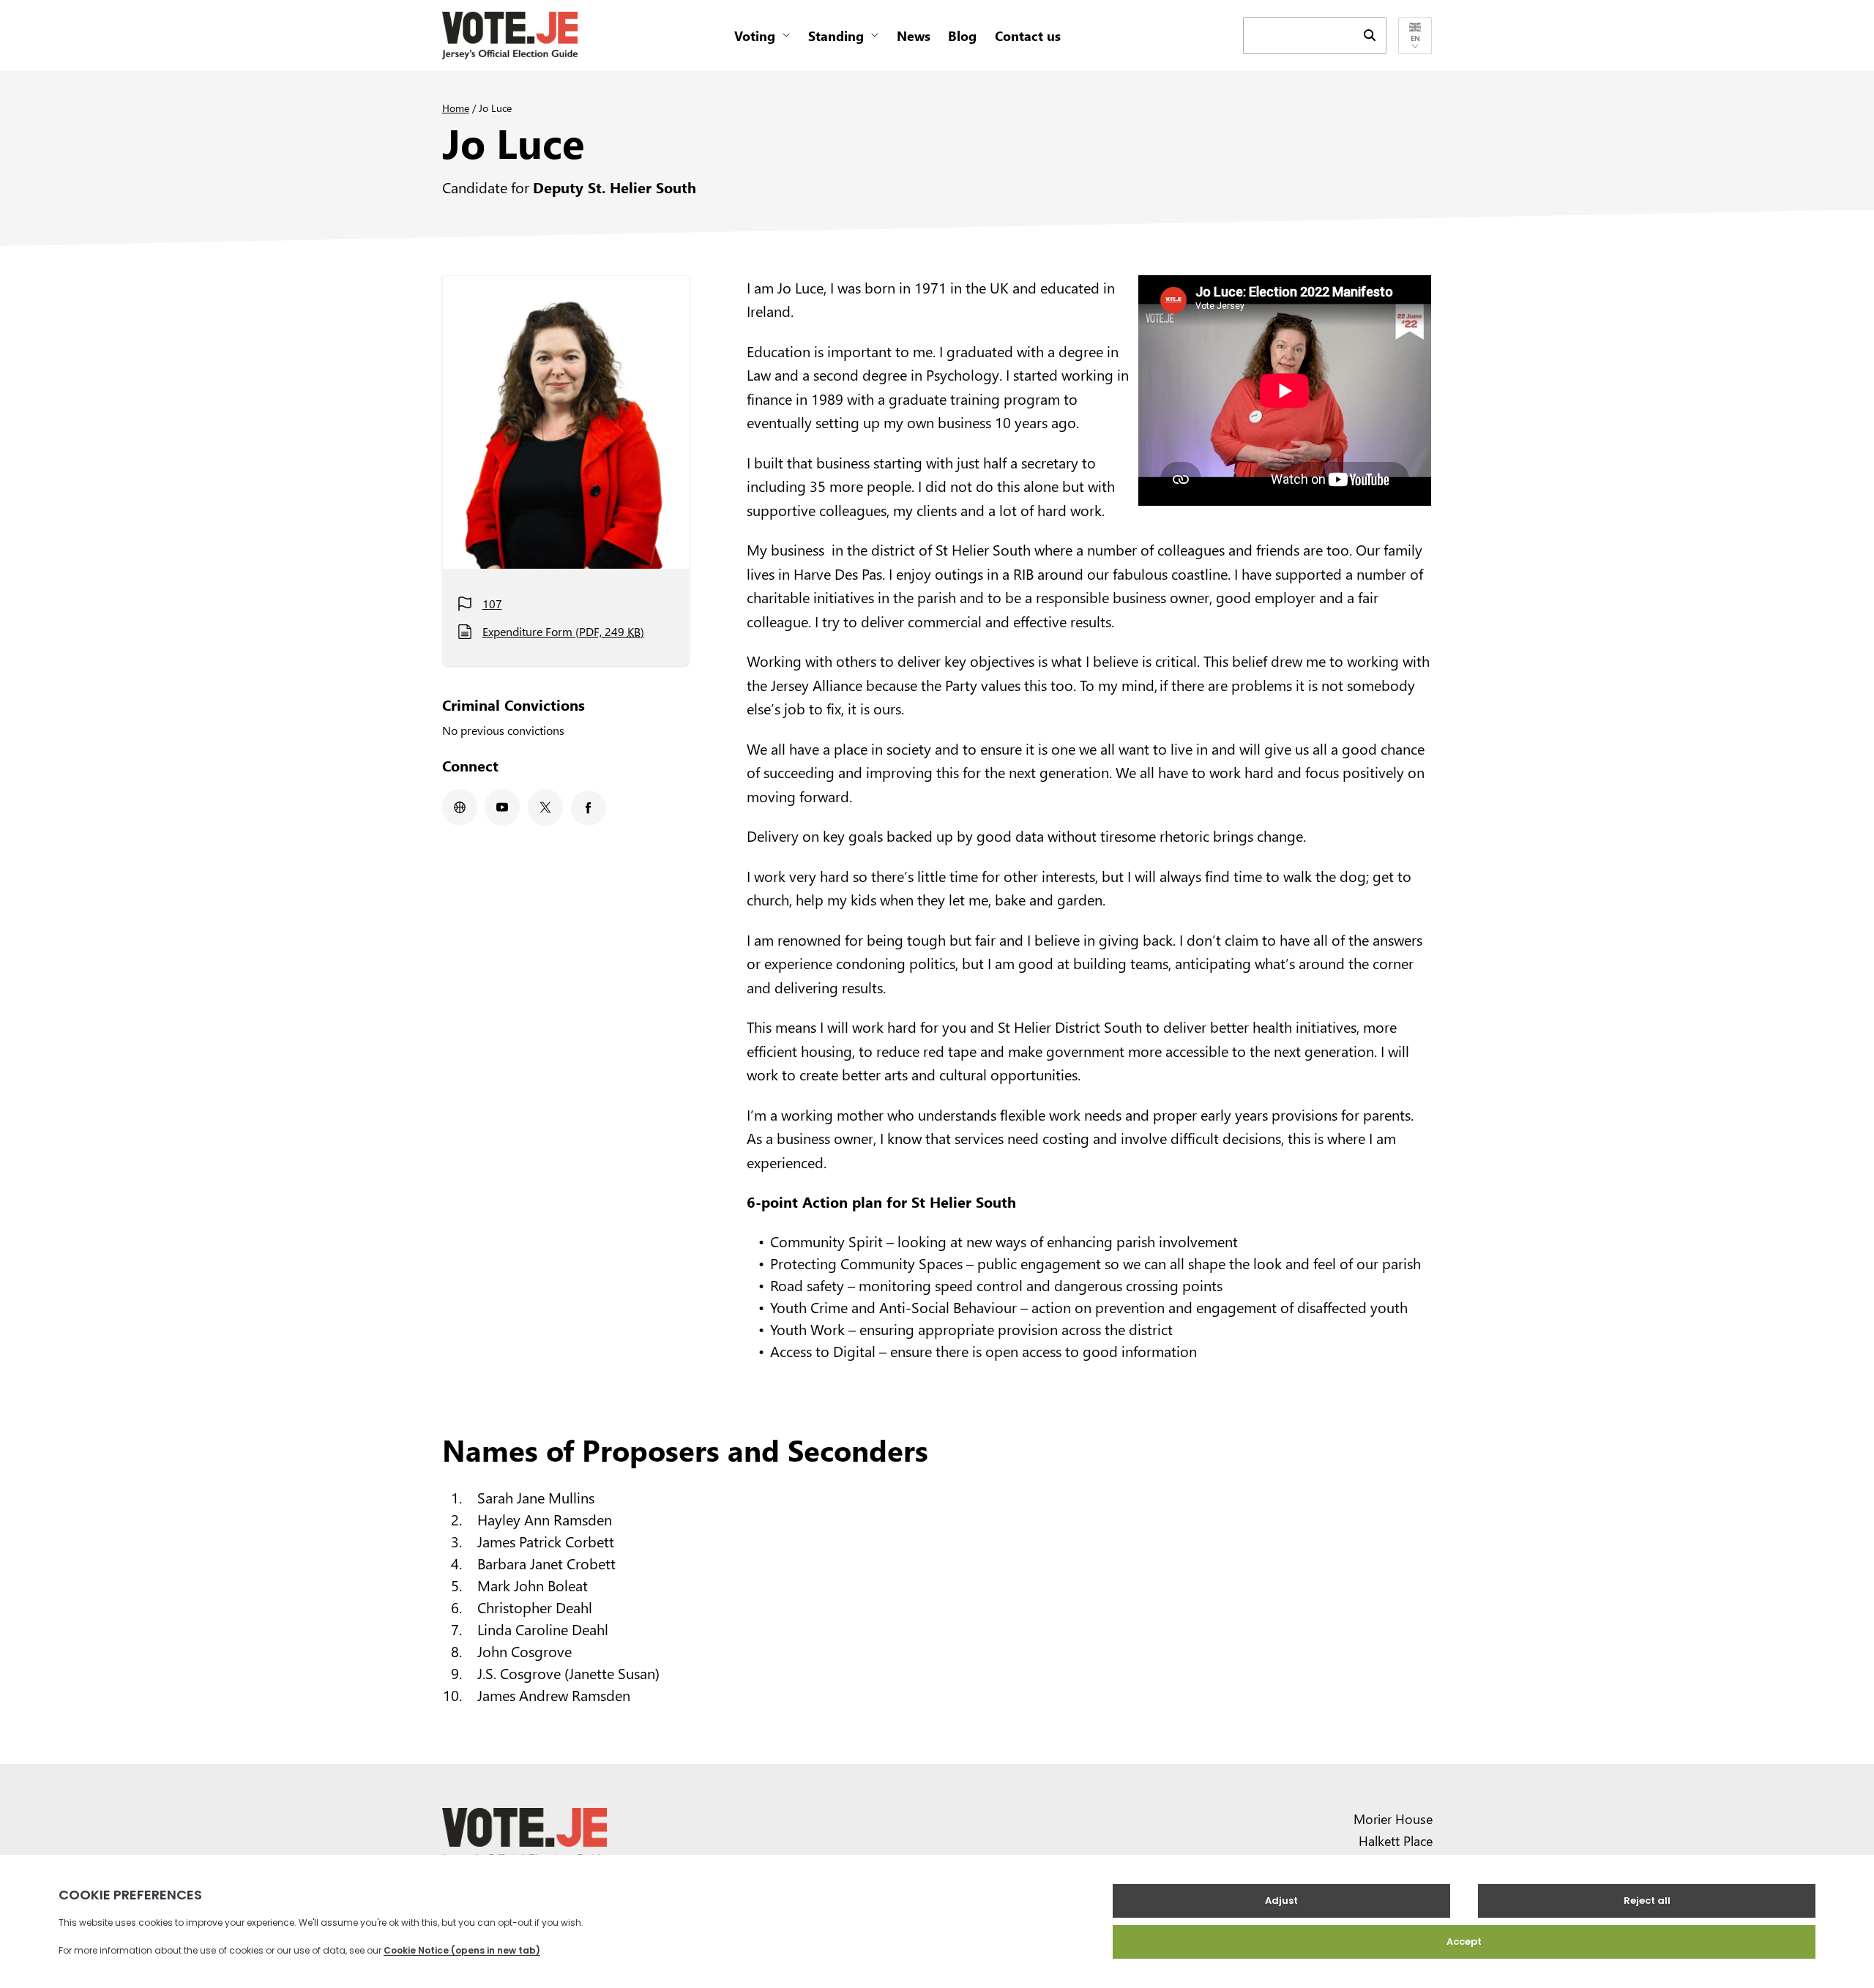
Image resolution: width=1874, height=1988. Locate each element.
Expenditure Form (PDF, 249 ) (563, 631)
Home (456, 108)
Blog (962, 35)
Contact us (1028, 35)
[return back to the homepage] (510, 35)
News (914, 35)
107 (492, 603)
